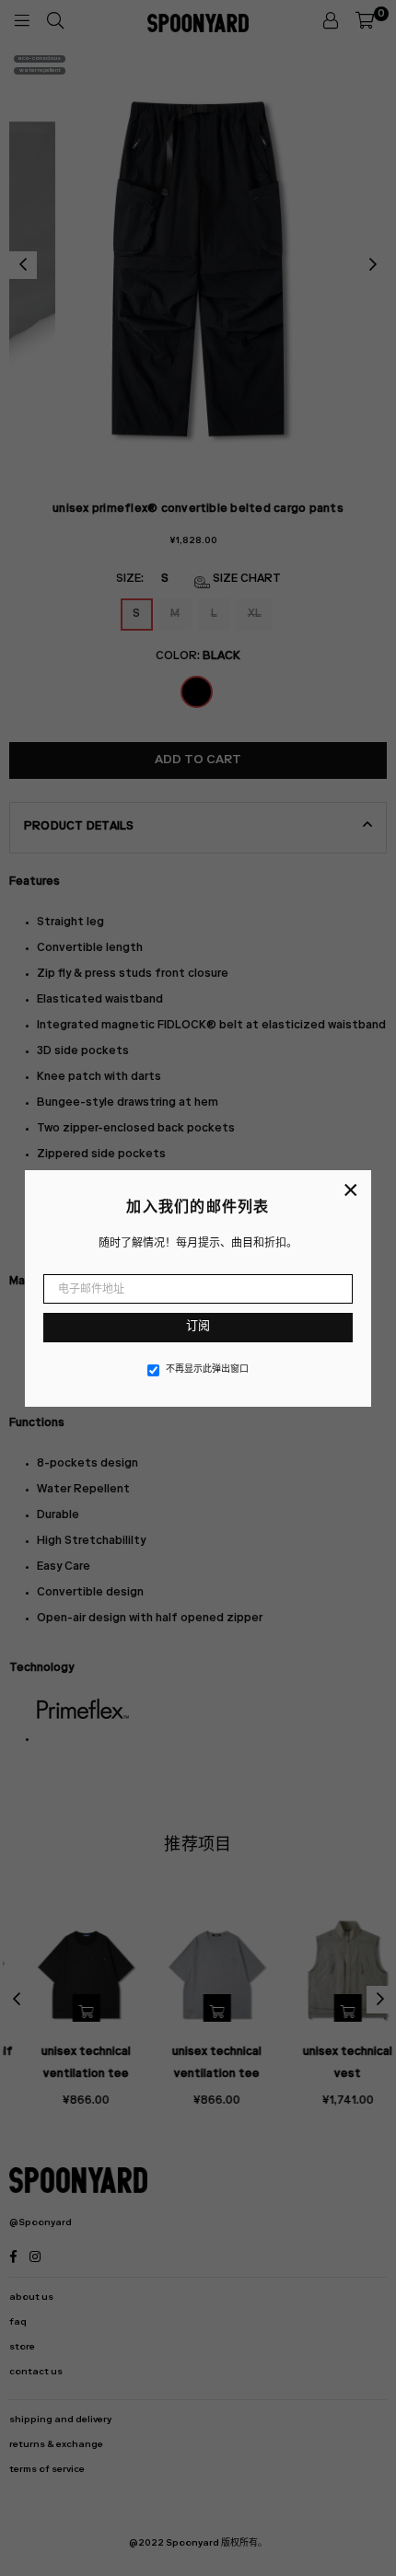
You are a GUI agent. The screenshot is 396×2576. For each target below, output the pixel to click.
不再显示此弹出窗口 (207, 1370)
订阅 (198, 1327)
